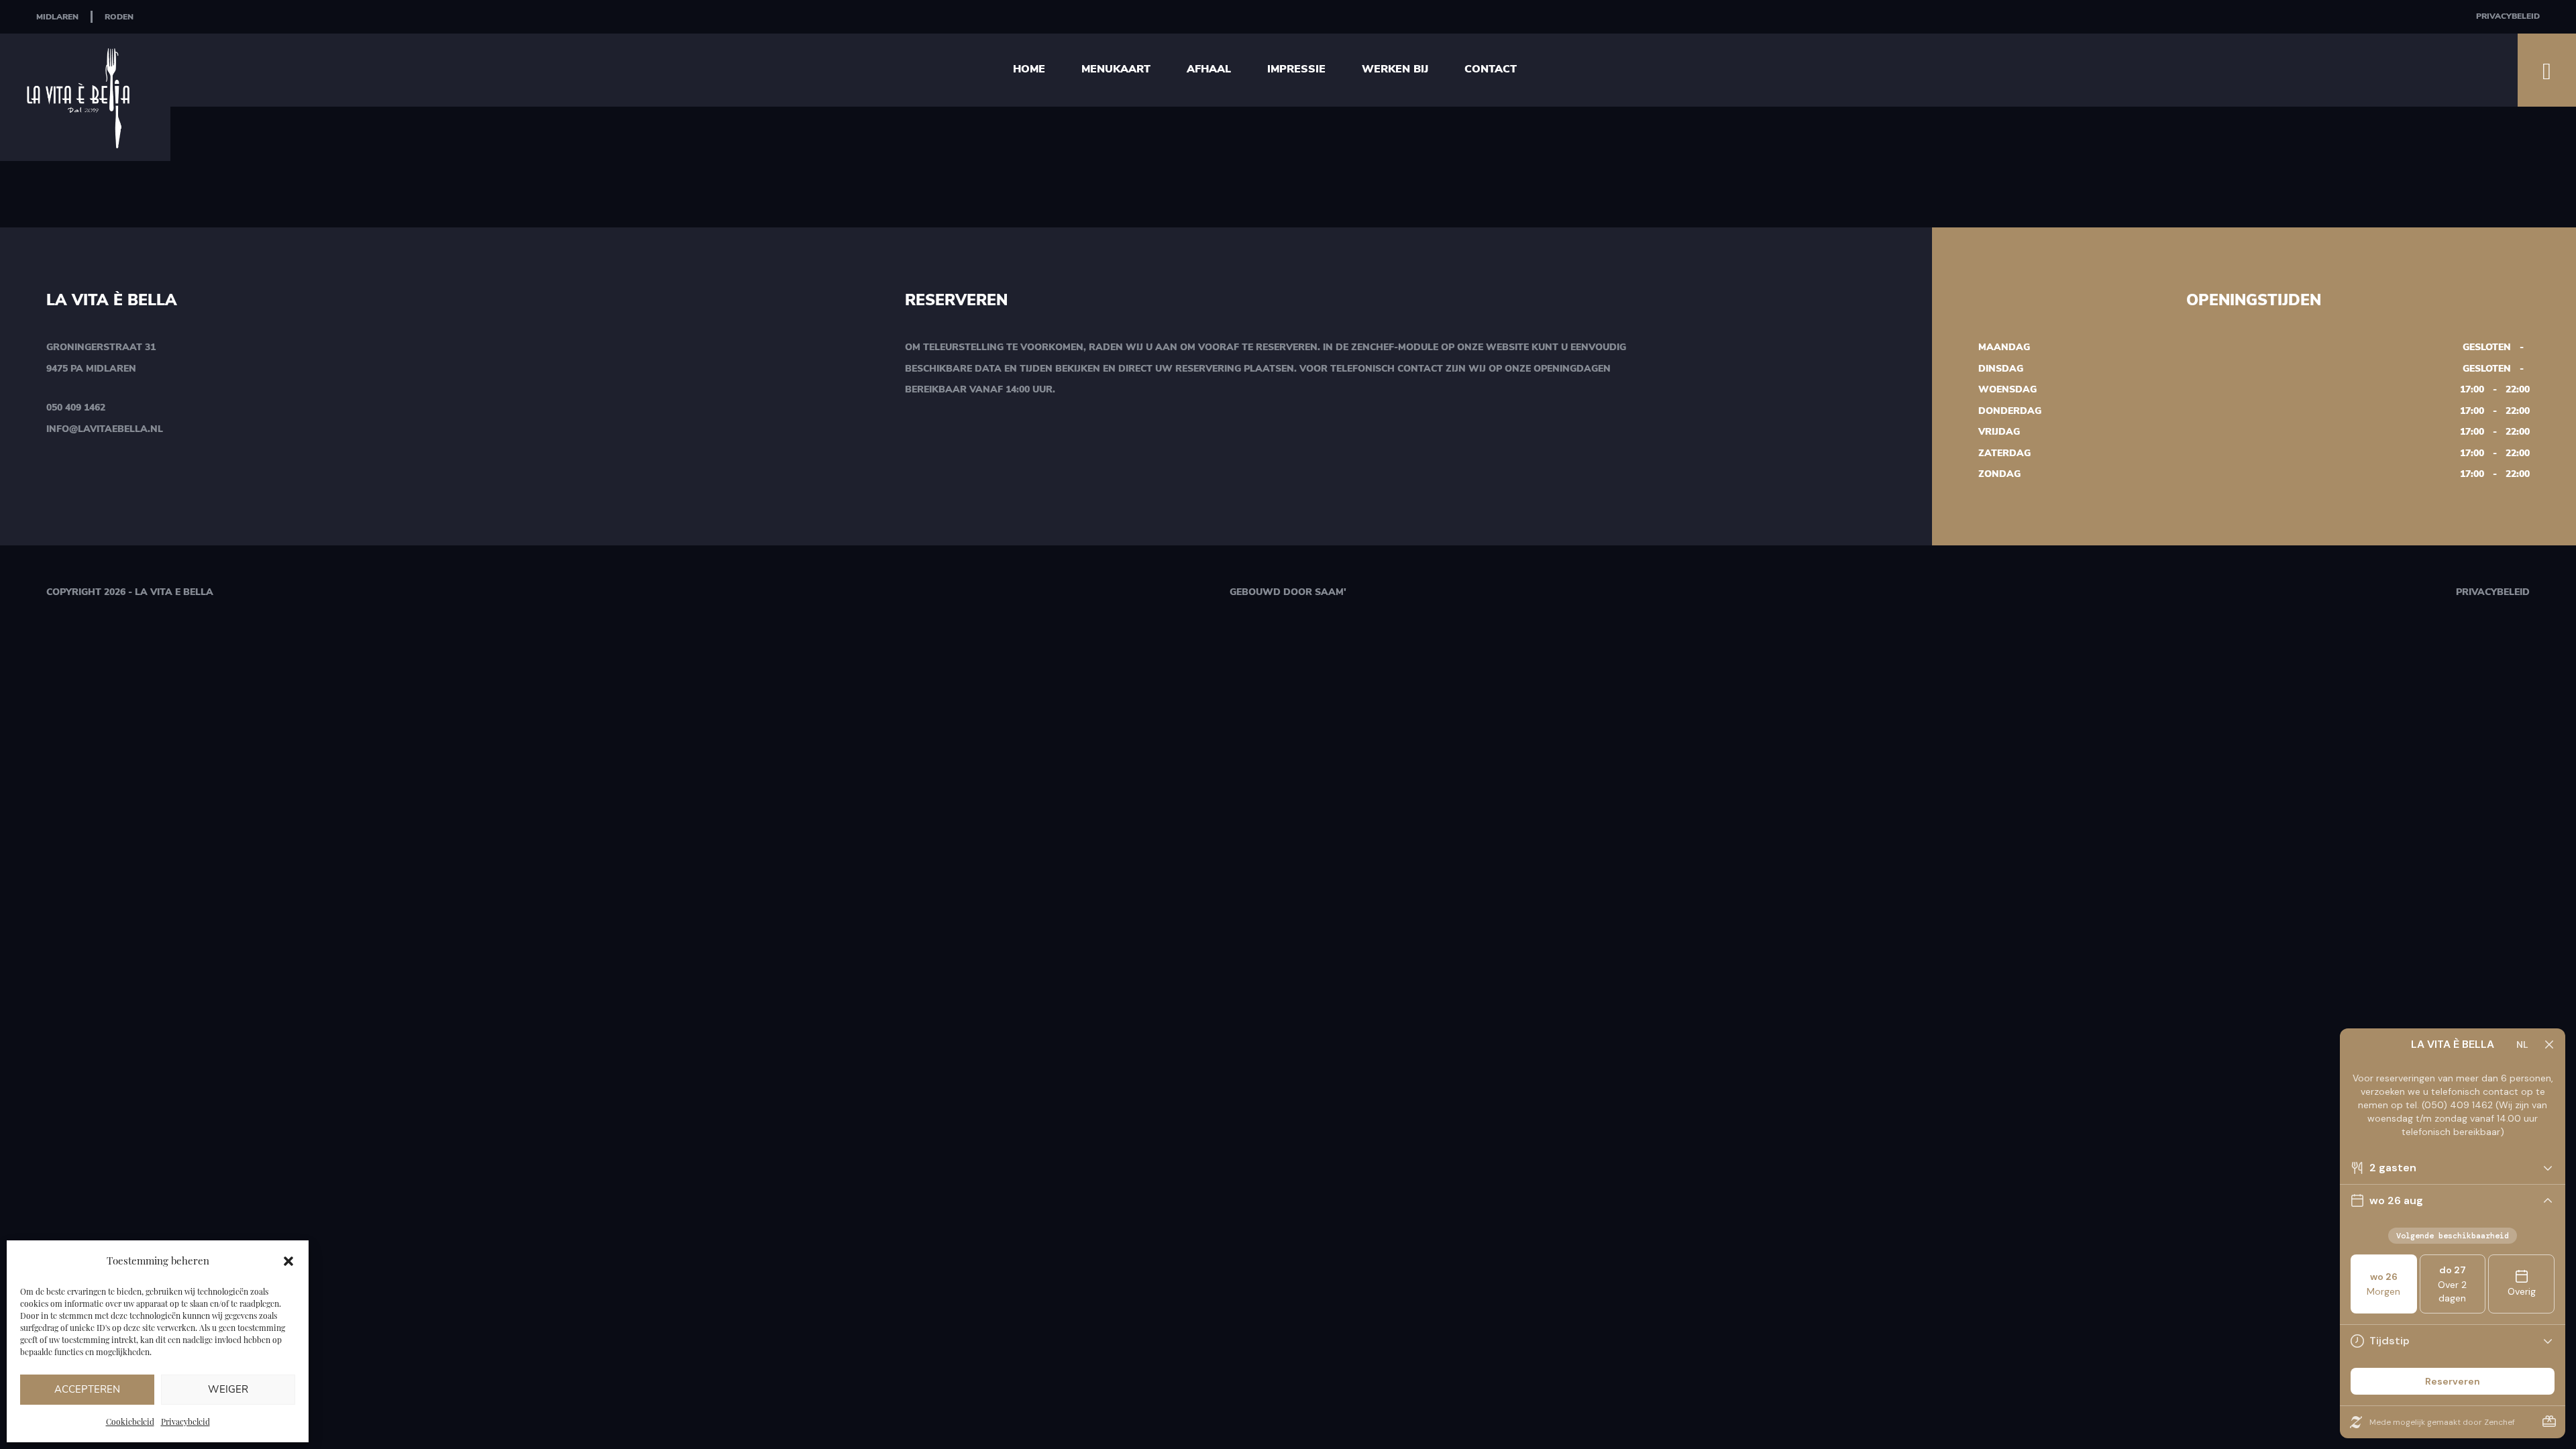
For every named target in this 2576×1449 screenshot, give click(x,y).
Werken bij (1395, 69)
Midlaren (57, 17)
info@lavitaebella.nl (105, 429)
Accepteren (87, 1389)
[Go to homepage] (85, 97)
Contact (1491, 69)
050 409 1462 (76, 408)
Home (1029, 69)
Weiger (228, 1389)
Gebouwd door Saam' (1288, 592)
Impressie (1296, 69)
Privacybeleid (185, 1421)
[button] (288, 1261)
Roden (119, 17)
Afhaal (1209, 69)
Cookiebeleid (130, 1421)
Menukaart (1116, 69)
